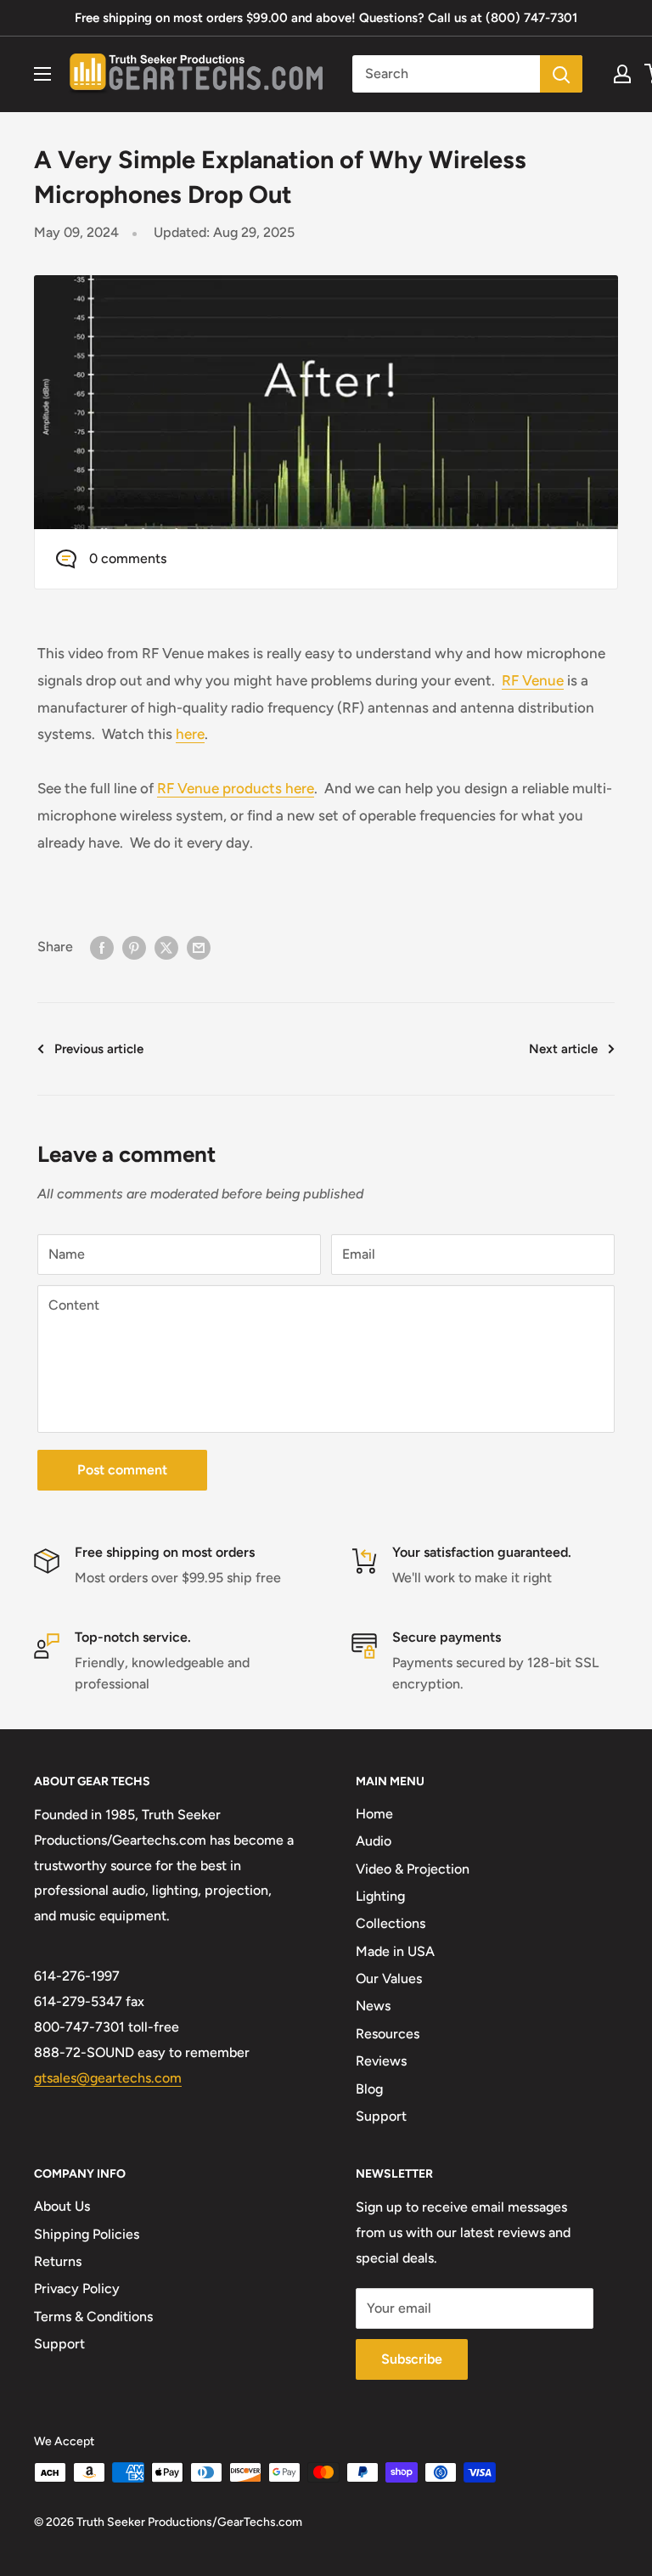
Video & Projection (413, 1869)
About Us (62, 2206)
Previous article (99, 1049)
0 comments (128, 558)
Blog (369, 2089)
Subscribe (412, 2359)
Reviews (381, 2061)
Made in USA (395, 1951)
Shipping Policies (87, 2234)
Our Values (389, 1979)
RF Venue (533, 680)
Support (381, 2116)
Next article (563, 1049)
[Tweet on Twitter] (166, 947)
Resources (388, 2034)
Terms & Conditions (93, 2317)
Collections (391, 1923)
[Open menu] (42, 74)
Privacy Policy (77, 2289)
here (190, 734)
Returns (58, 2261)
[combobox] (446, 74)
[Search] (561, 74)
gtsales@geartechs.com (108, 2078)
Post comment (122, 1470)
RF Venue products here (236, 788)
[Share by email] (199, 947)
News (373, 2006)
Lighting (380, 1896)
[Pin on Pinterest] (134, 947)
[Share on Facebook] (102, 947)
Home (374, 1814)
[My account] (622, 74)
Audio (374, 1841)
